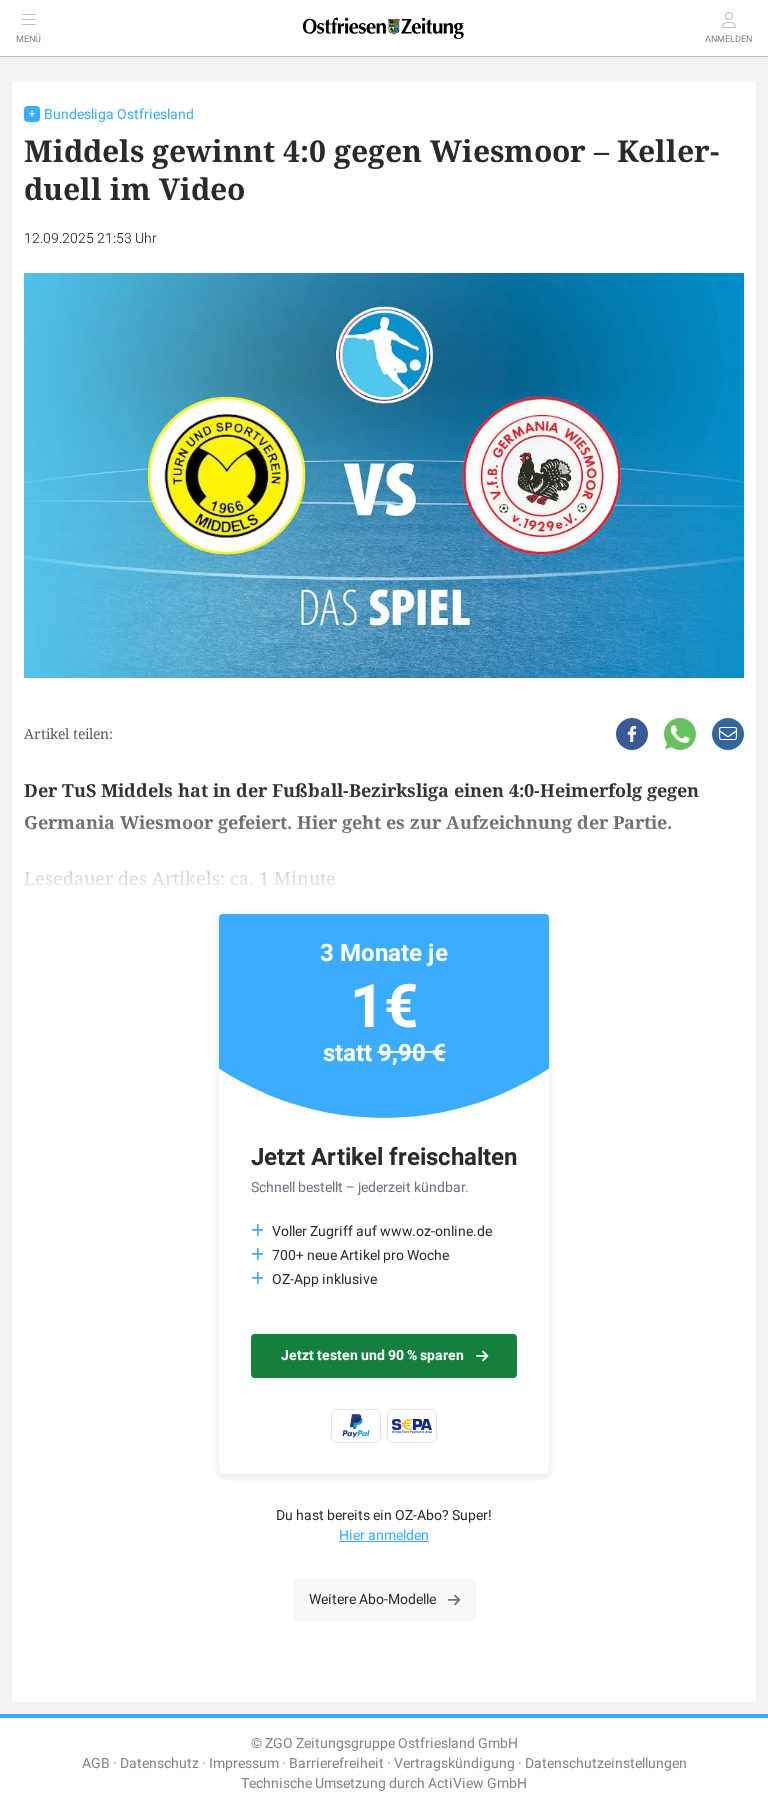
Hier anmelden (384, 1535)
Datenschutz (159, 1763)
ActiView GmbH (477, 1783)
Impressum (244, 1763)
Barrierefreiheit (336, 1763)
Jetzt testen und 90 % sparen (372, 1355)
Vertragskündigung (454, 1763)
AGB (96, 1763)
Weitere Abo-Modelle (372, 1599)
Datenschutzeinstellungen (606, 1763)
